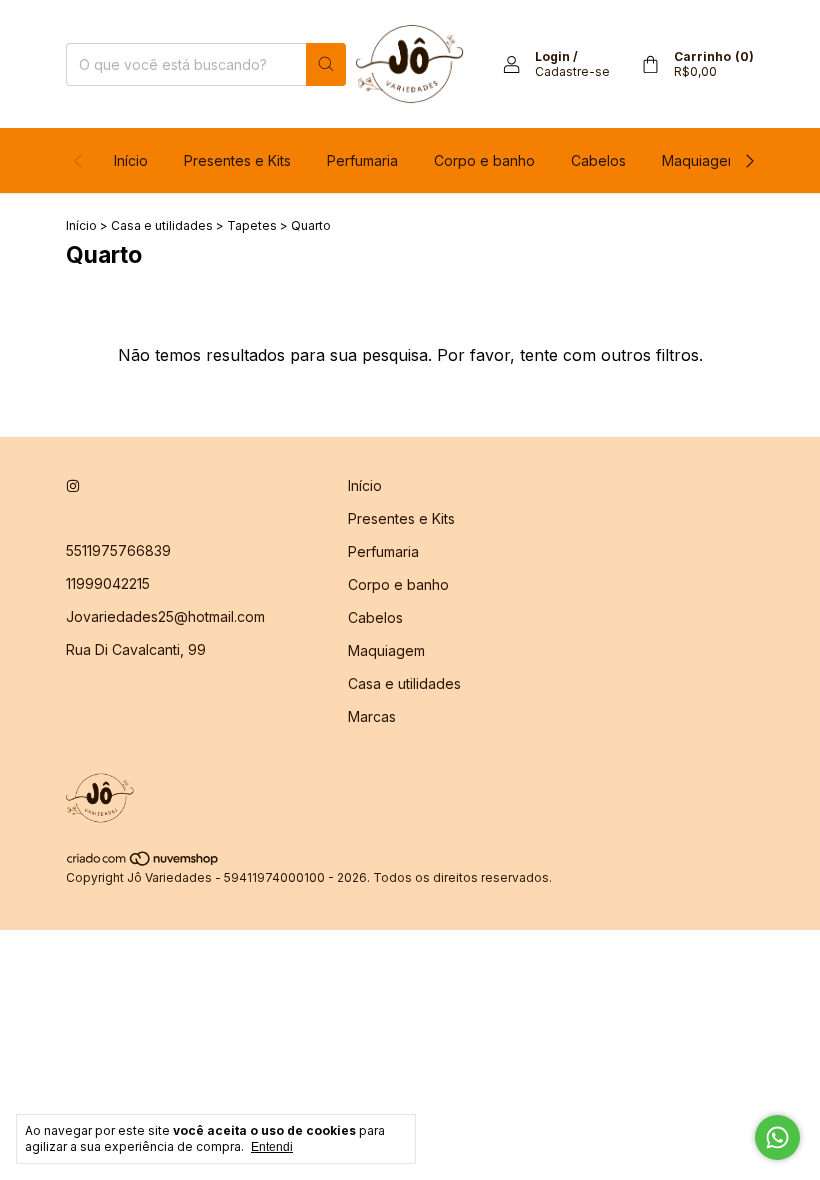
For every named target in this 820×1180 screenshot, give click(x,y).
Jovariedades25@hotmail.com (165, 616)
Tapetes (252, 225)
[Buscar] (326, 64)
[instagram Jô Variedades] (73, 485)
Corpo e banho (484, 160)
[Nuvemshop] (143, 862)
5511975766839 (118, 550)
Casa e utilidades (162, 225)
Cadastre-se (572, 71)
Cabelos (598, 160)
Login (552, 56)
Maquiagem (700, 160)
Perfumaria (362, 160)
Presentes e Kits (237, 160)
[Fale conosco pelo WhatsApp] (777, 1137)
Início (131, 160)
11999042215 (108, 583)
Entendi (272, 1147)
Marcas (372, 716)
